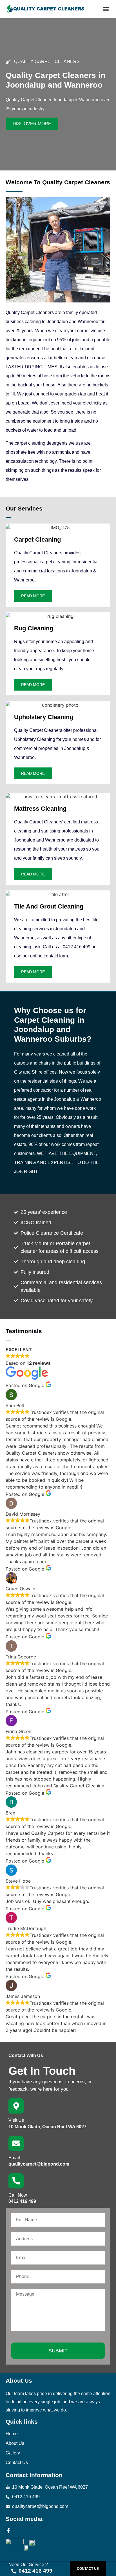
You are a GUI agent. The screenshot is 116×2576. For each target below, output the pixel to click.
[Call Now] (16, 2181)
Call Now (18, 2195)
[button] (106, 9)
